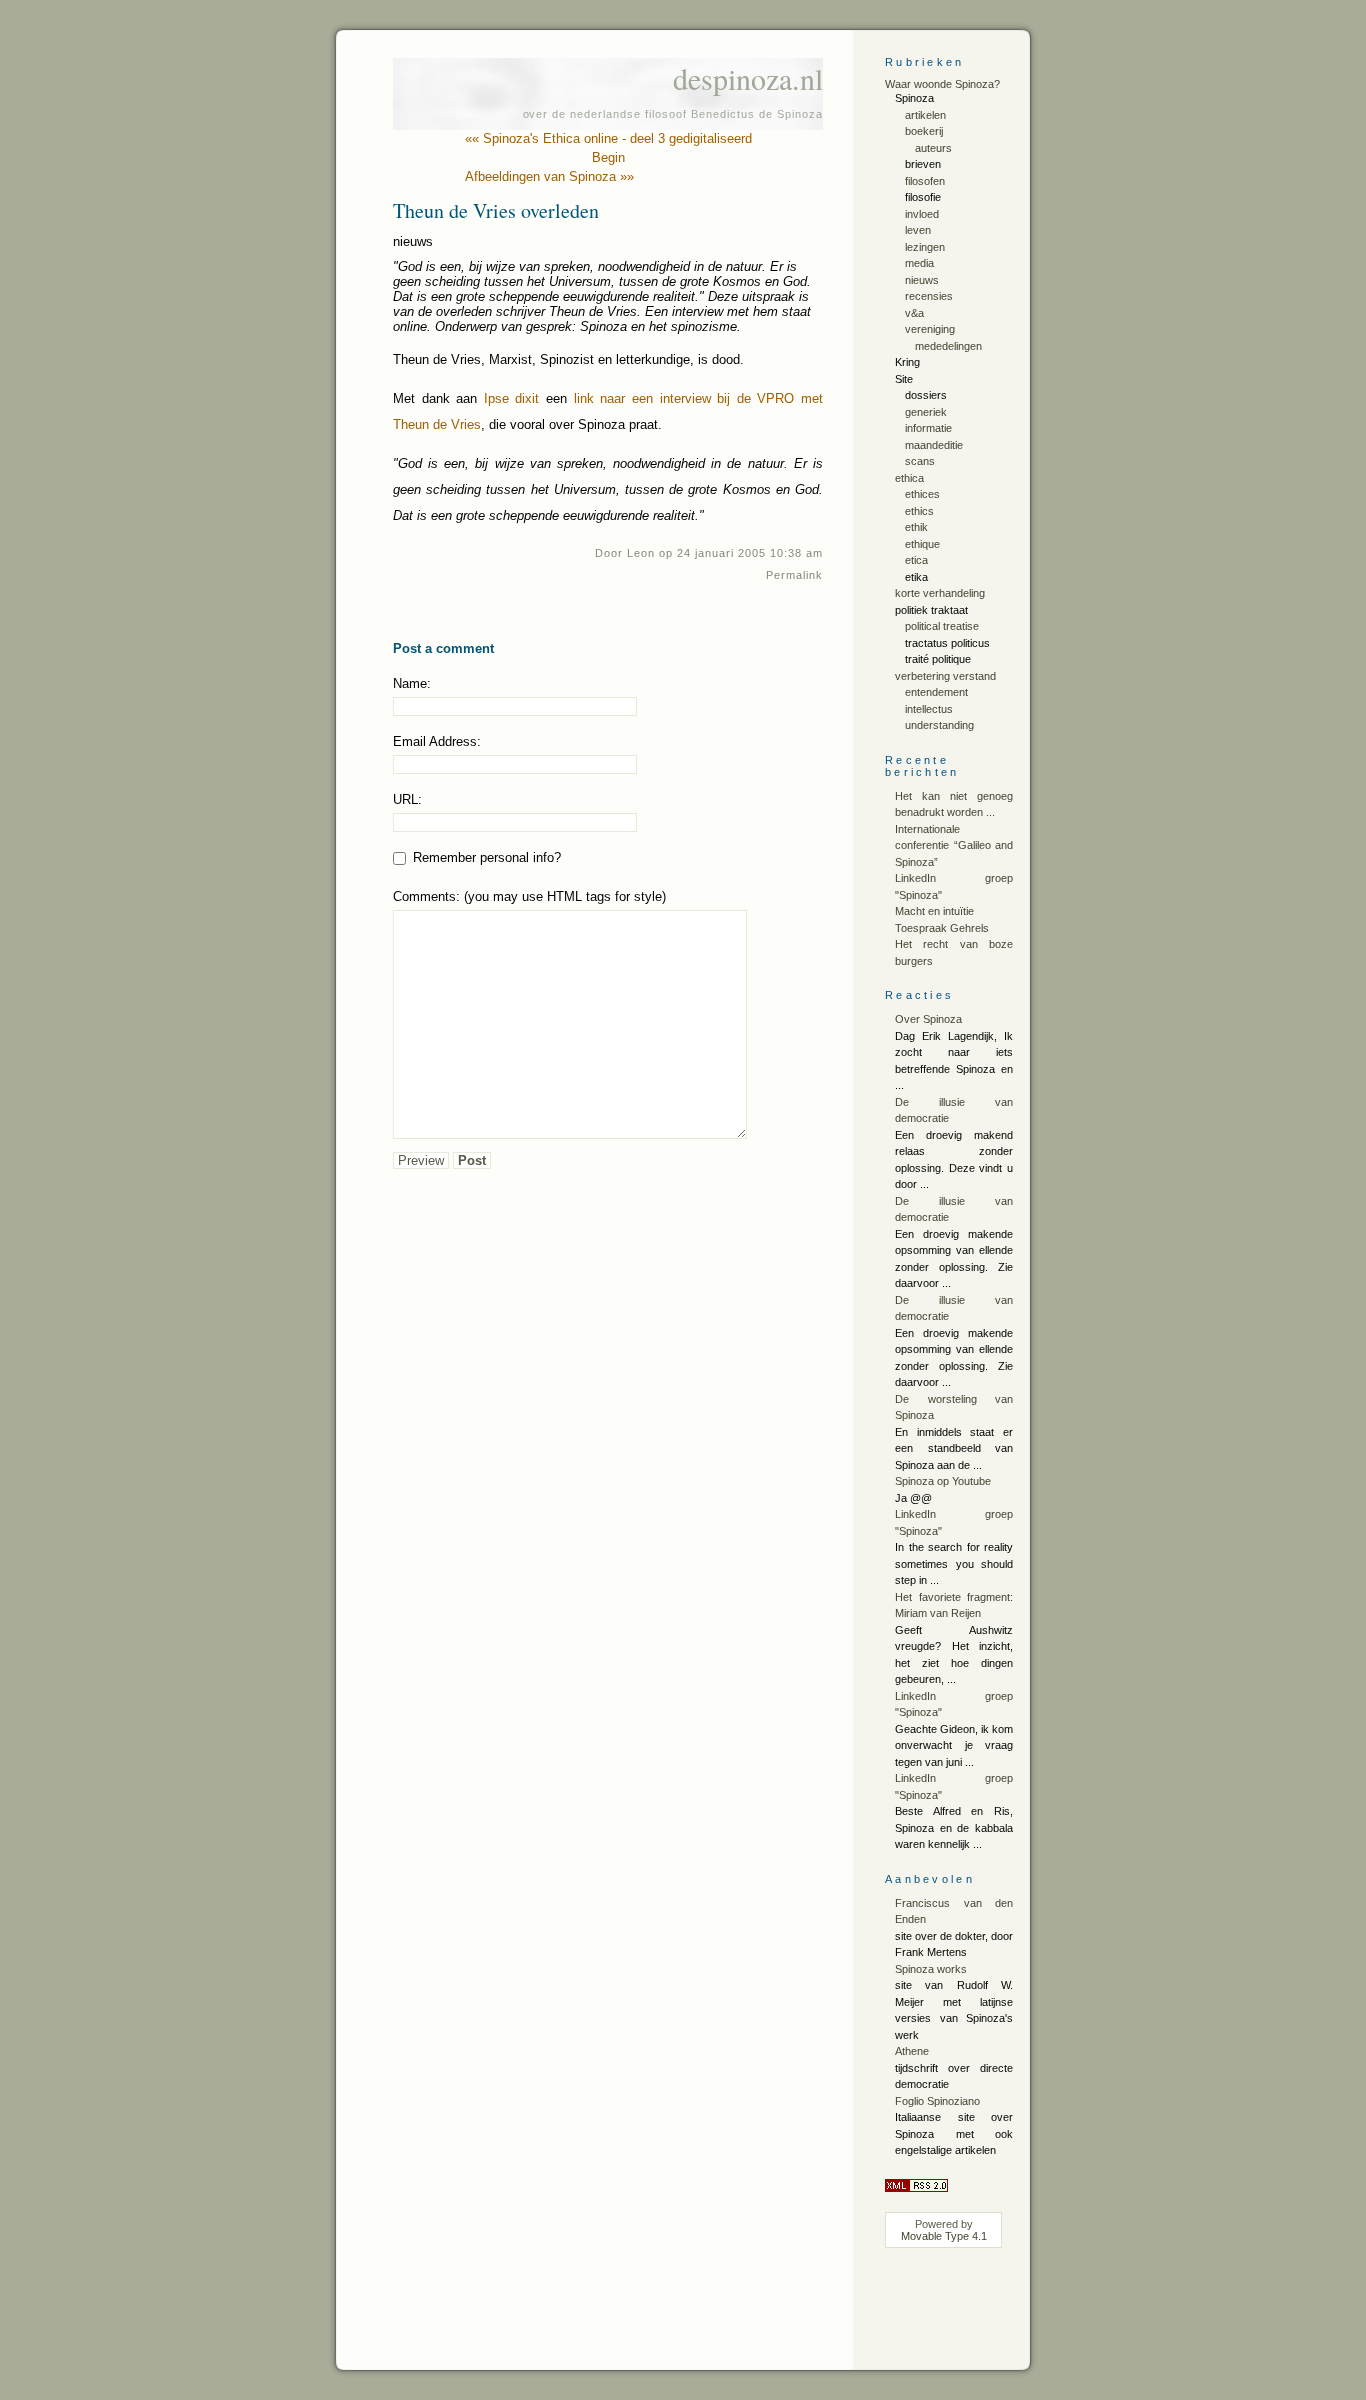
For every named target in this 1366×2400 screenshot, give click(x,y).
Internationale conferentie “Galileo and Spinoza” (954, 845)
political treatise (942, 626)
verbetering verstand (945, 676)
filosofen (925, 181)
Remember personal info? (485, 857)
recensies (929, 296)
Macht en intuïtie (934, 911)
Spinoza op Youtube (943, 1481)
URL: (407, 799)
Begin (608, 157)
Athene (912, 2051)
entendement (936, 692)
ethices (922, 494)
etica (916, 560)
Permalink (794, 575)
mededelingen (948, 346)
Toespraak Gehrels (942, 928)
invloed (922, 214)
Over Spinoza (928, 1019)
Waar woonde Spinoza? (942, 84)
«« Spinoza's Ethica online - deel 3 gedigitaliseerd (608, 138)
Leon (641, 553)
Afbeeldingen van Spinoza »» (549, 176)
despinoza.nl (748, 78)
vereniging (930, 329)
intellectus (929, 709)
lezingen (925, 247)
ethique (922, 544)
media (919, 263)
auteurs (933, 148)
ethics (919, 511)
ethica (909, 478)
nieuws (922, 280)
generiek (926, 412)
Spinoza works (931, 1969)
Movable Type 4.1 (944, 2236)
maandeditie (934, 445)
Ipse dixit (512, 398)
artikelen (925, 115)
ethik (916, 527)
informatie (928, 428)
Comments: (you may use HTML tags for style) (529, 896)
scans (920, 461)
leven (918, 230)
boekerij (924, 131)
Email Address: (437, 741)
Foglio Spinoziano (937, 2101)
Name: (412, 683)
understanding (939, 725)
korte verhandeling (940, 593)
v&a (914, 313)
